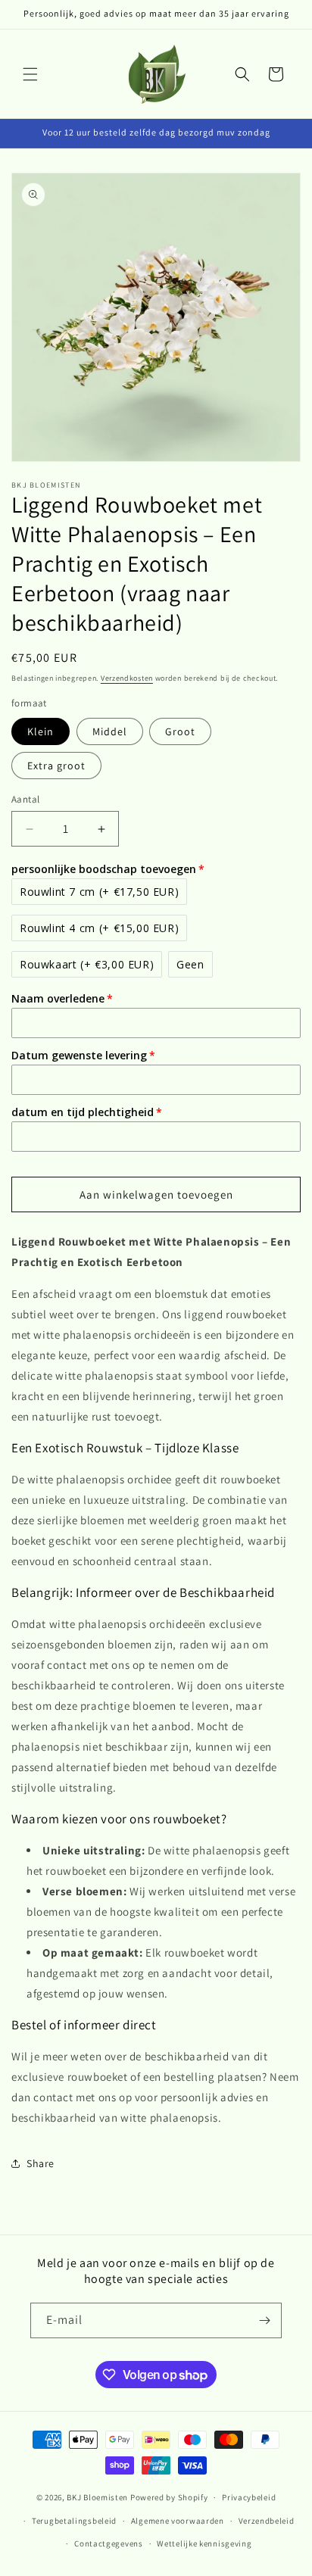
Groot (180, 731)
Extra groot (56, 766)
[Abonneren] (264, 2320)
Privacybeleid (249, 2497)
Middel (110, 731)
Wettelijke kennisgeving (204, 2543)
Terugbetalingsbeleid (74, 2521)
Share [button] (41, 2163)
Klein (41, 731)
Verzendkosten (127, 678)
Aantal (25, 799)
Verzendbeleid (267, 2521)
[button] (30, 74)
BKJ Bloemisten (97, 2497)
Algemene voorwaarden (178, 2521)
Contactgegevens (109, 2543)
